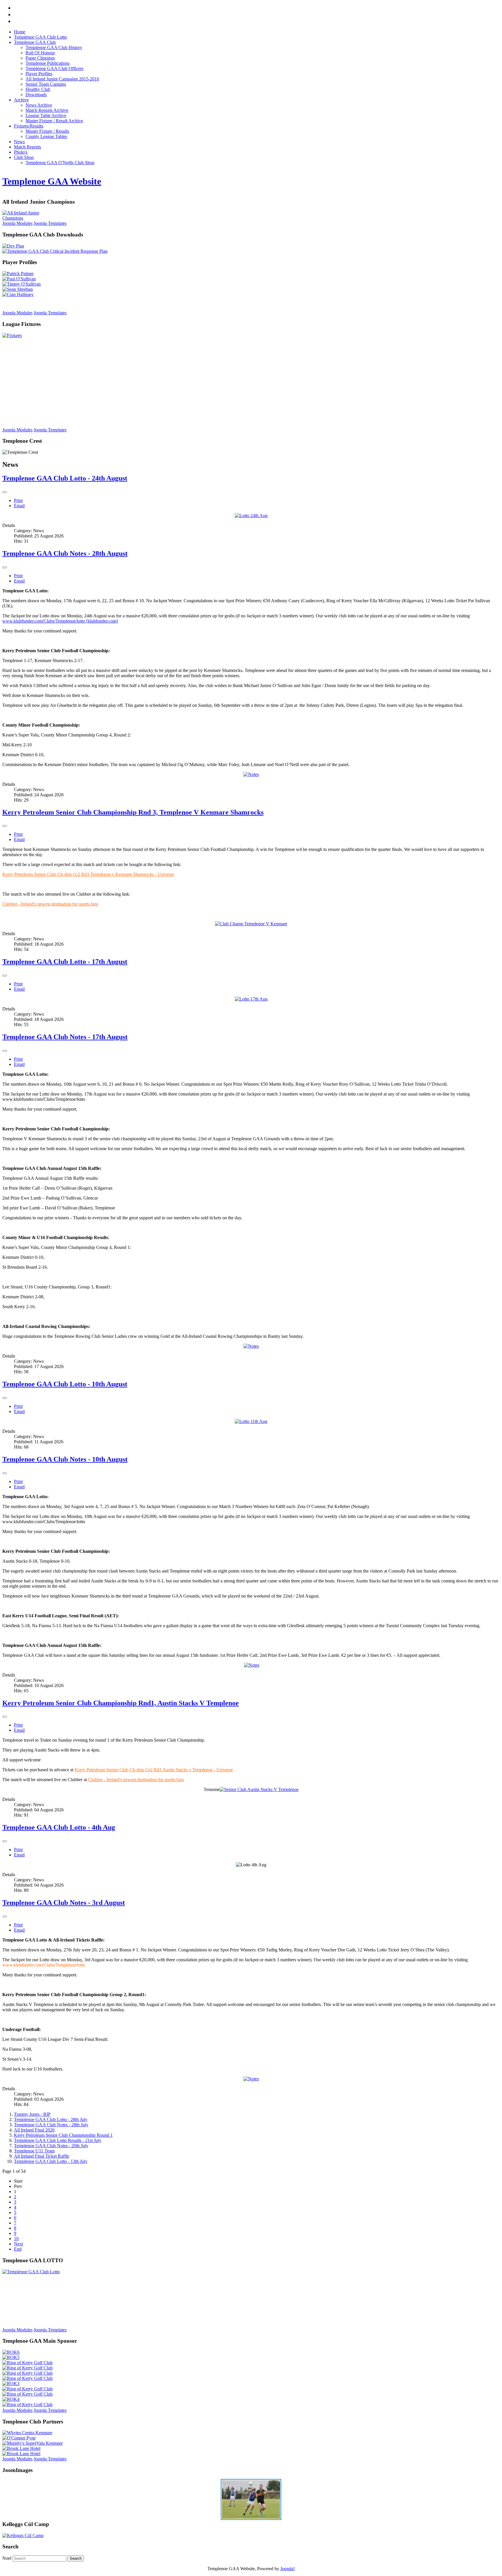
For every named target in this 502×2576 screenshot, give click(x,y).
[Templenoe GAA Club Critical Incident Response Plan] (55, 251)
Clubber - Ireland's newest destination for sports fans (50, 904)
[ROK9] (27, 2389)
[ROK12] (27, 2373)
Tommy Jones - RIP (32, 2114)
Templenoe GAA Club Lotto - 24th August (65, 478)
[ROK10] (27, 2394)
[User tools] (5, 492)
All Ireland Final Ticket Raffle (42, 2156)
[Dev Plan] (13, 246)
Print (18, 500)
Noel (7, 2558)
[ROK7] (27, 2404)
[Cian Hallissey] (18, 294)
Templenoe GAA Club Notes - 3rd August (64, 1903)
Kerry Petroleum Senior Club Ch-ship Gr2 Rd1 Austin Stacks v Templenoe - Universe (154, 1770)
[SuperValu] (33, 2443)
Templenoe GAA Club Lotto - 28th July (51, 2119)
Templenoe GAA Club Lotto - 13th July (51, 2161)
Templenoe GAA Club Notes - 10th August (65, 1459)
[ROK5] (11, 2357)
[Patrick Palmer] (18, 274)
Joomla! (288, 2569)
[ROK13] (27, 2363)
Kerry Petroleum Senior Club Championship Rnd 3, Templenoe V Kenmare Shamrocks (133, 812)
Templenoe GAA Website (52, 181)
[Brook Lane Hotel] (21, 2448)
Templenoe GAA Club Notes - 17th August (65, 1037)
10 (16, 2239)
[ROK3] (11, 2384)
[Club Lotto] (31, 2272)
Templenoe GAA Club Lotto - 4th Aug (59, 1827)
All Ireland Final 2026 (34, 2130)
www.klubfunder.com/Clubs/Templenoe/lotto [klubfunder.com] (60, 621)
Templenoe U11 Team (34, 2151)
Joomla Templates (50, 223)
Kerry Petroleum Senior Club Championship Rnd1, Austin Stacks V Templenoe (121, 1703)
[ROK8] (27, 2378)
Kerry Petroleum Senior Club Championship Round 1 (63, 2135)
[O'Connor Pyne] (19, 2438)
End (18, 2249)
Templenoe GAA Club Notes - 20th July (51, 2146)
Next (18, 2244)
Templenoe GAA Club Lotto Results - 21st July (58, 2140)
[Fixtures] (12, 335)
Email (19, 506)
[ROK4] (11, 2399)
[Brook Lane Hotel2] (21, 2454)
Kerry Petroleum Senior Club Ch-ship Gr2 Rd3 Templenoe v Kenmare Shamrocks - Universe (88, 874)
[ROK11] (27, 2368)
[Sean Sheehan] (18, 289)
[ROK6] (11, 2352)
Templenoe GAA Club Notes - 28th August (65, 553)
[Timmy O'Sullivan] (21, 284)
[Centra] (27, 2433)
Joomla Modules (17, 223)
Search (76, 2558)
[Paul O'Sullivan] (19, 279)
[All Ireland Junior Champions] (31, 218)
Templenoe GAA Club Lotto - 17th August (65, 962)
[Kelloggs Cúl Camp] (23, 2535)
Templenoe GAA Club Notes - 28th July (51, 2125)
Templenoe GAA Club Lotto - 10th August (65, 1384)
